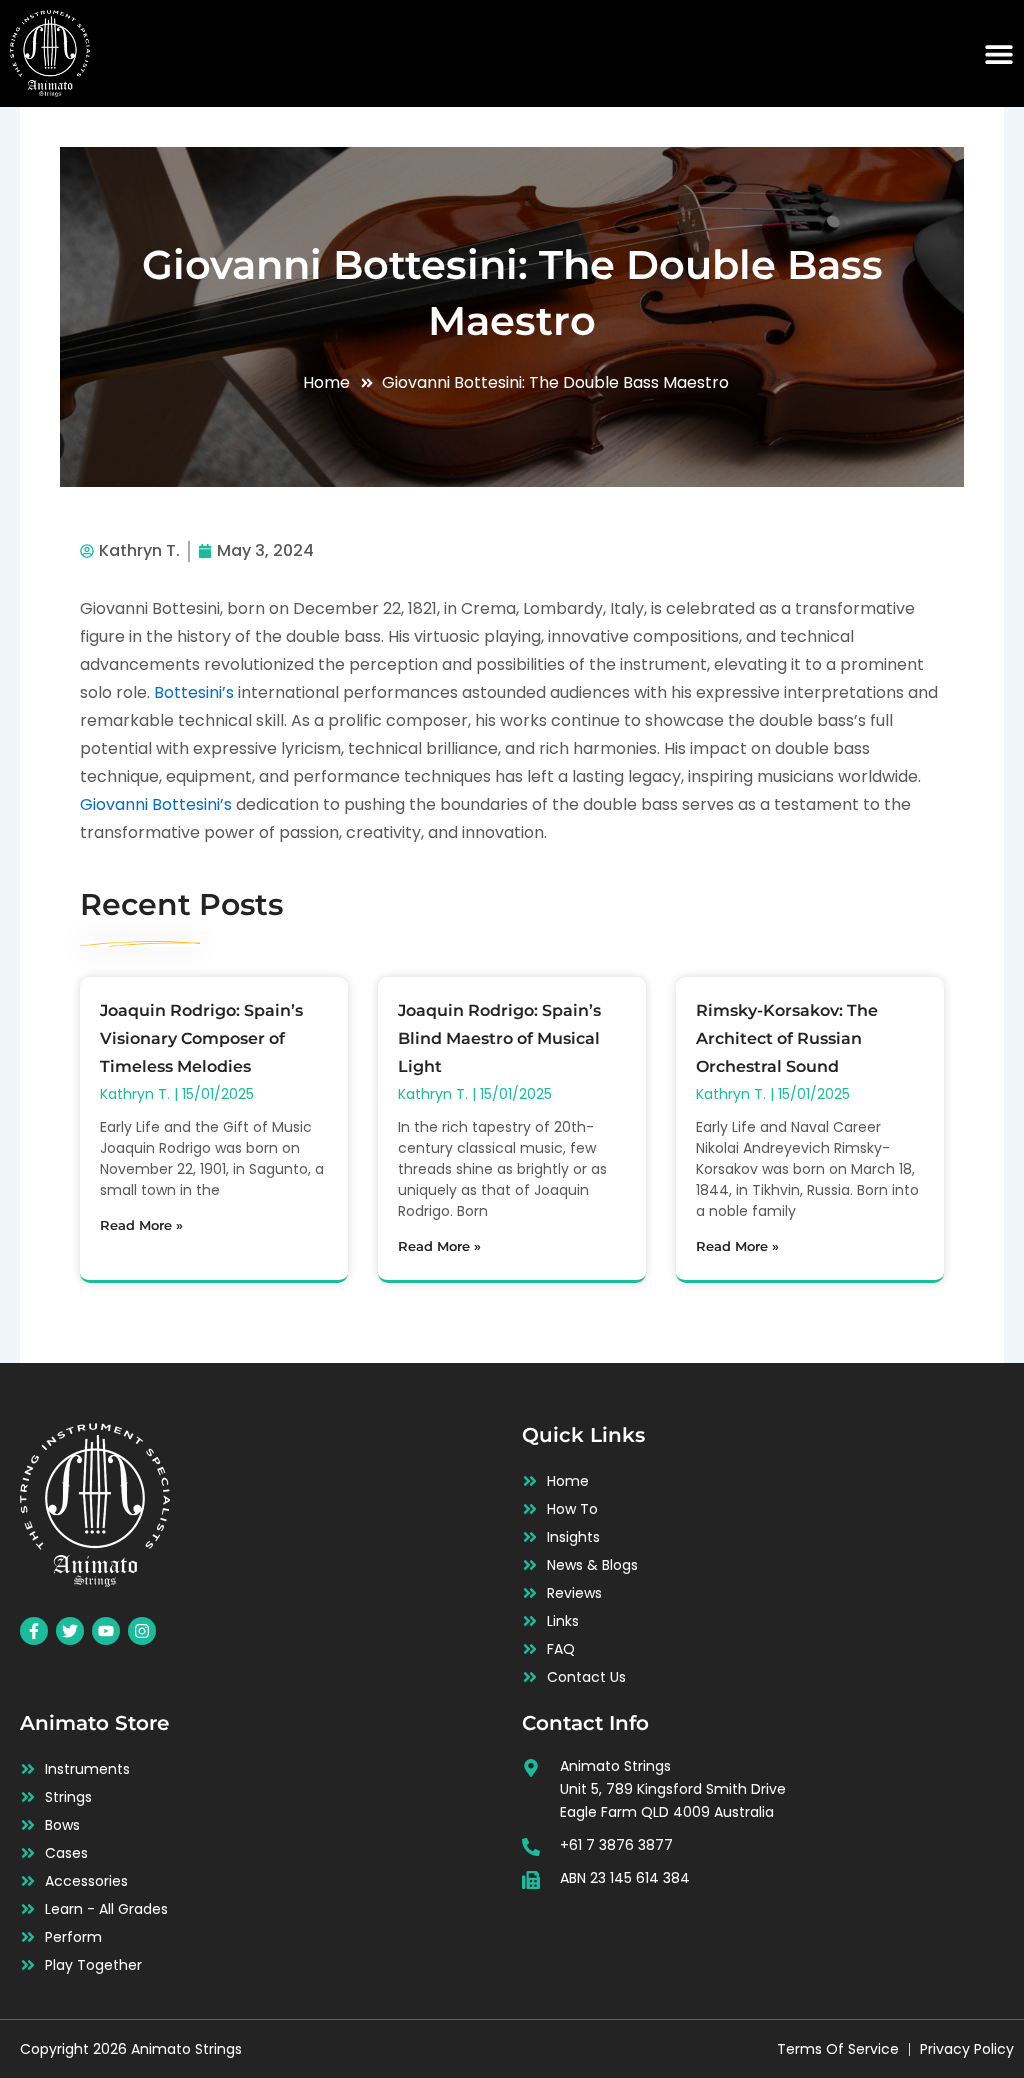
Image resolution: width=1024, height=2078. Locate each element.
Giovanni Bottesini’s (156, 804)
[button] (999, 54)
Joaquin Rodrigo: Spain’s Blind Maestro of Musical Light (499, 1038)
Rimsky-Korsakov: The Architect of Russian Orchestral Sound (787, 1038)
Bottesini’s (194, 692)
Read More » (141, 1225)
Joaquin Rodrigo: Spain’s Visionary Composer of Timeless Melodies (201, 1038)
